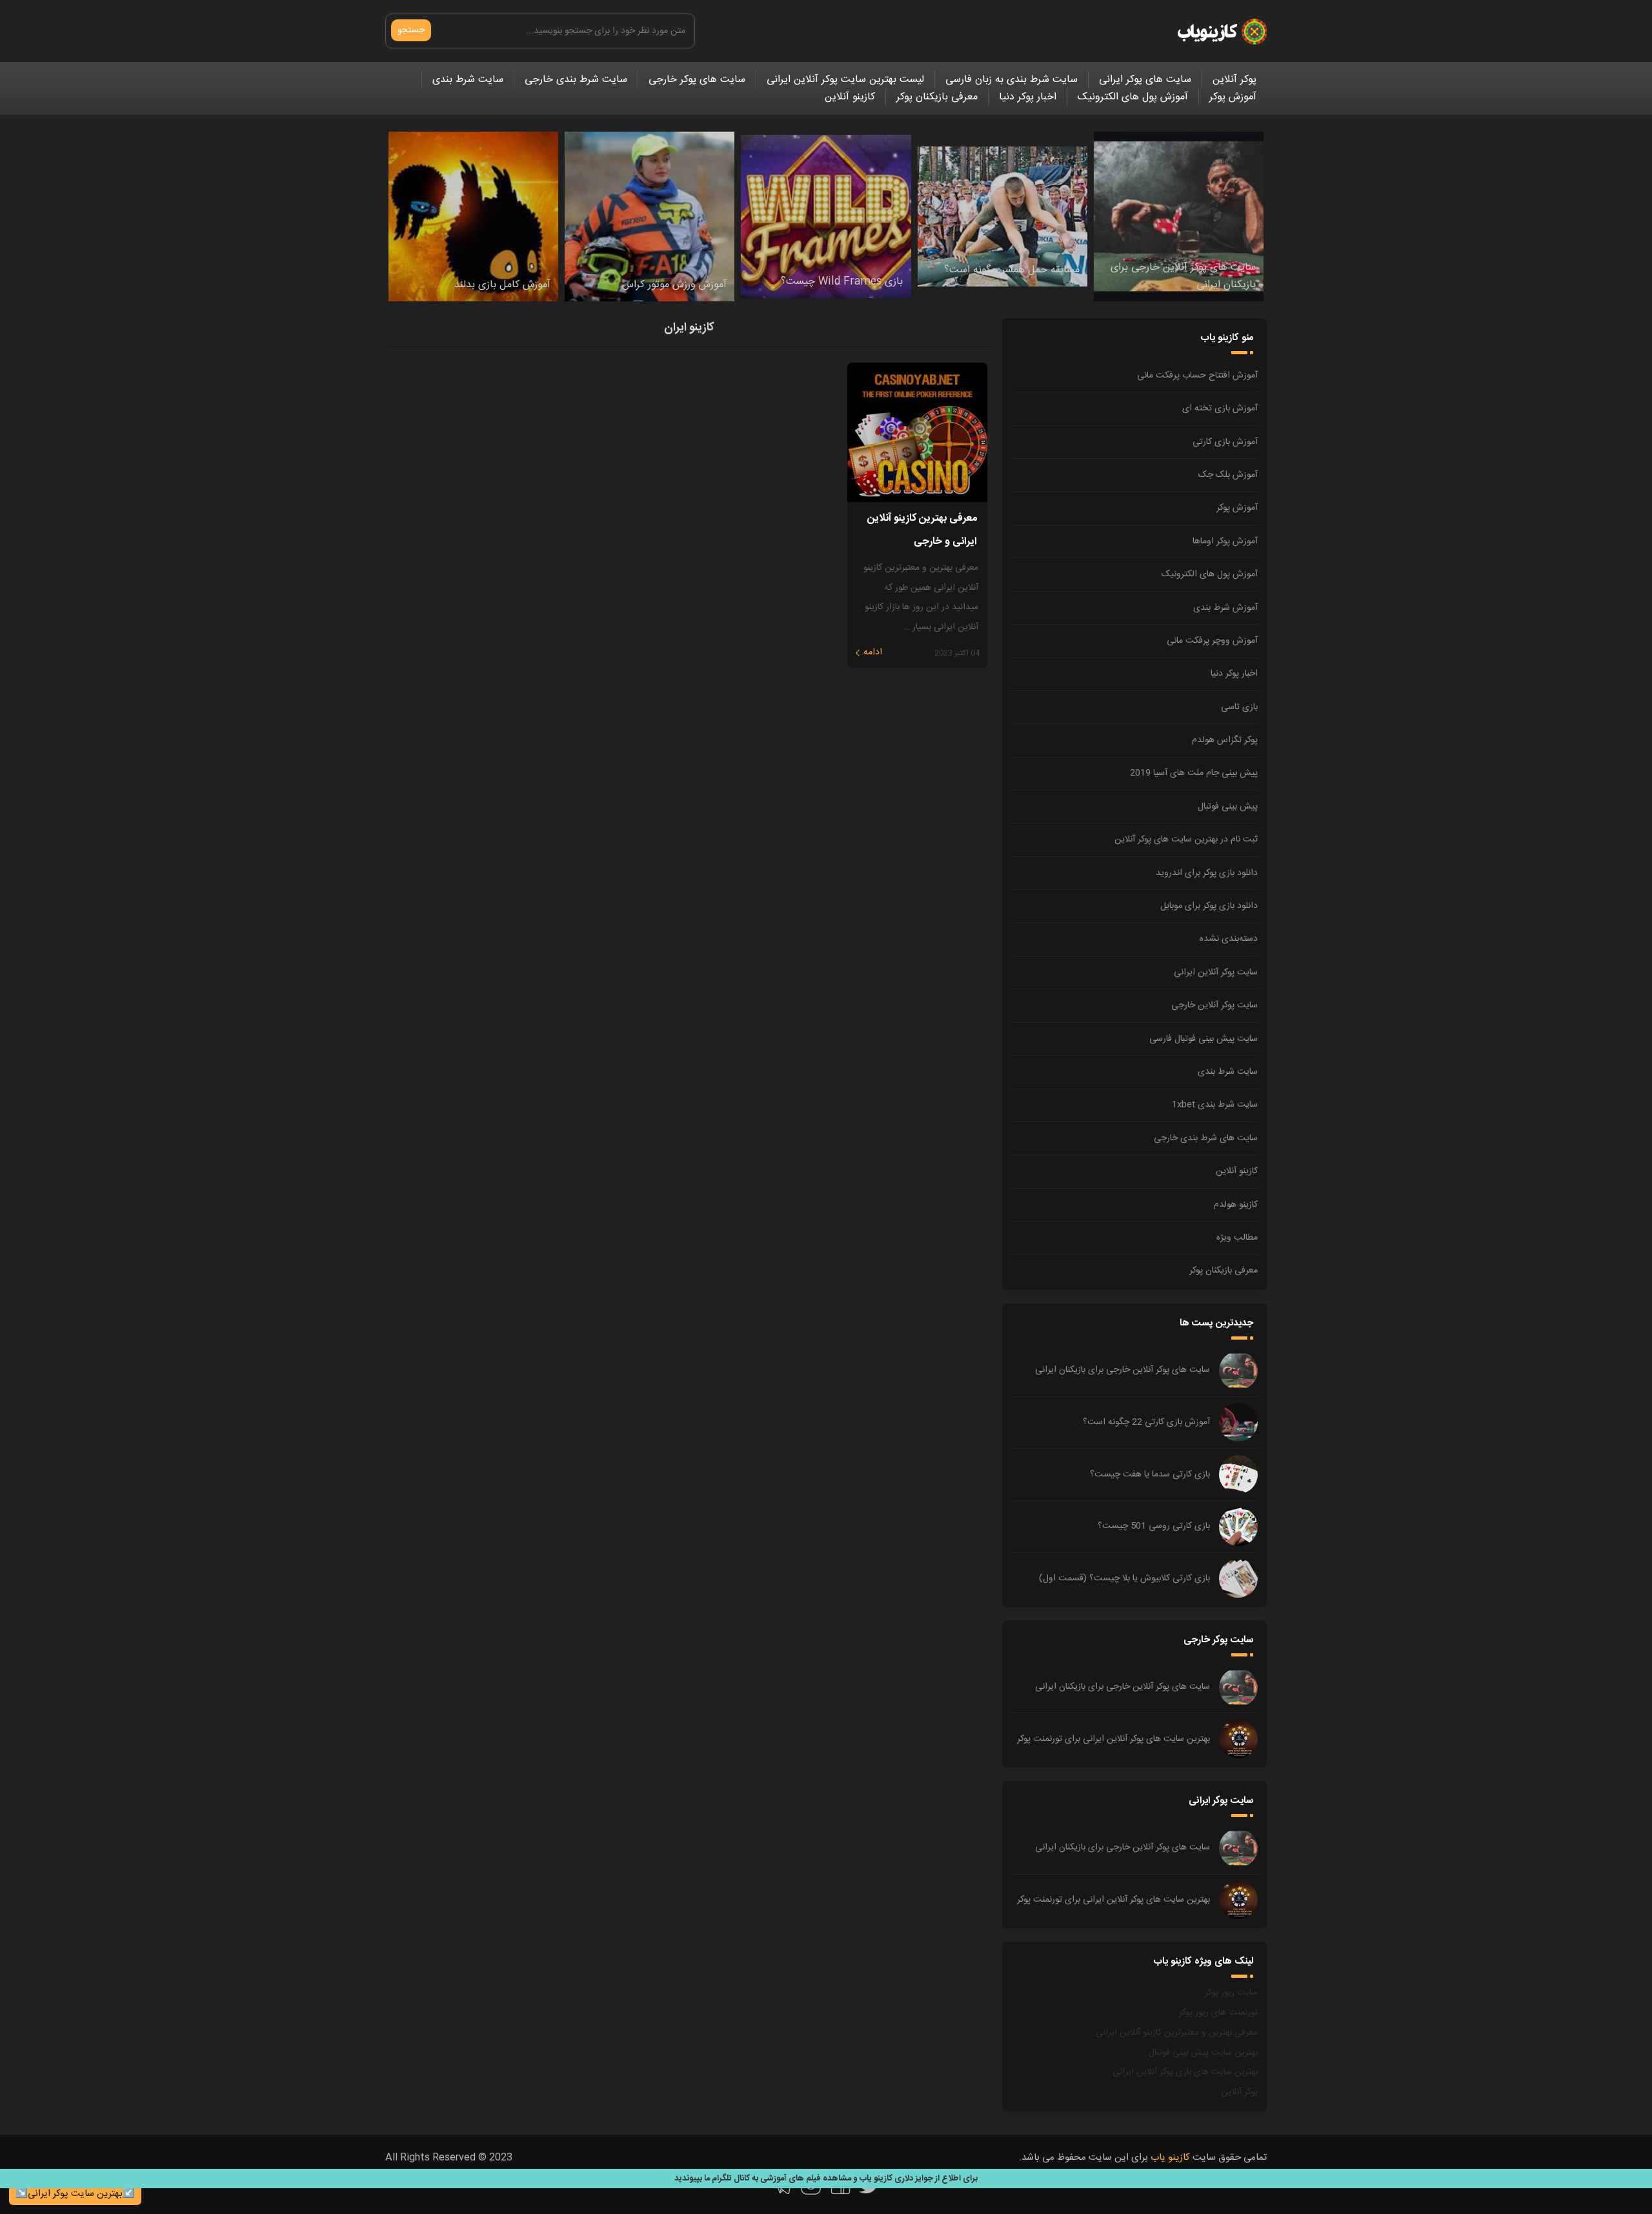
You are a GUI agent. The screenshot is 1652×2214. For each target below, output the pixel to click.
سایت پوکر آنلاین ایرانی (1216, 972)
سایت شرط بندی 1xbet (1215, 1105)
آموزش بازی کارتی (1225, 442)
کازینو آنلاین (850, 97)
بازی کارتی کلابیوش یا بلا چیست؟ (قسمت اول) (1124, 1578)
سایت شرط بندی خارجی (576, 80)
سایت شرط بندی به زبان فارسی (1012, 80)
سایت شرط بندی (468, 80)
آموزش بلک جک (1228, 475)
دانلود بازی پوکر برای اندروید (1207, 873)
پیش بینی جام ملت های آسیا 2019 (1194, 773)
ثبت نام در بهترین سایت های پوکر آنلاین (1186, 840)
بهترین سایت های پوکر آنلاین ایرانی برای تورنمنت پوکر (1113, 1739)
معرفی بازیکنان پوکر (937, 97)
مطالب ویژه (1237, 1238)
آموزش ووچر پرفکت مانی (1212, 641)
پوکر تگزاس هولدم (1225, 740)
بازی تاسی (1239, 707)
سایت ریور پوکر (1231, 1993)
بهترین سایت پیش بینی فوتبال (1203, 2053)
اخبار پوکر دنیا (1028, 97)
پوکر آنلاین (1234, 80)
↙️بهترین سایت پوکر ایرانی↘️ (75, 2194)
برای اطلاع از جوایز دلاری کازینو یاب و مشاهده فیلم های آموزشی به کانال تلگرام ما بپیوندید (826, 2179)
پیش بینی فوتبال (1228, 807)
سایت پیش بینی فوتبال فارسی (1204, 1039)
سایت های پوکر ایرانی (1145, 80)
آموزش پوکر (1233, 97)
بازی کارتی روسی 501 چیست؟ (1154, 1526)
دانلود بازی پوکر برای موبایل (1209, 906)
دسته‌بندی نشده (1229, 939)
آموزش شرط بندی (1225, 608)
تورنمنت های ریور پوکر (1218, 2013)
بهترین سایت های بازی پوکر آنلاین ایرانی (1185, 2072)
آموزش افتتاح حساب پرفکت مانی (1197, 376)
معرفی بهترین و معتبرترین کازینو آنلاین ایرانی (1177, 2033)
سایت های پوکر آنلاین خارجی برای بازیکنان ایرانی (1123, 1370)
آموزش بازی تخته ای (1220, 408)
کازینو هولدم (1236, 1205)
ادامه (873, 652)
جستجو (411, 30)
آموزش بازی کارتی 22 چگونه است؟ (1146, 1422)
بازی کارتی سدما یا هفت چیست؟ (1150, 1474)
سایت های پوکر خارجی (697, 80)
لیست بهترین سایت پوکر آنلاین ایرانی (845, 80)
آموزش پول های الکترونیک (1133, 97)
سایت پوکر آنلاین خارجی (1214, 1005)
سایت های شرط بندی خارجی (1206, 1138)
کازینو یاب (1170, 2158)
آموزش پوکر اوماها (1225, 541)
